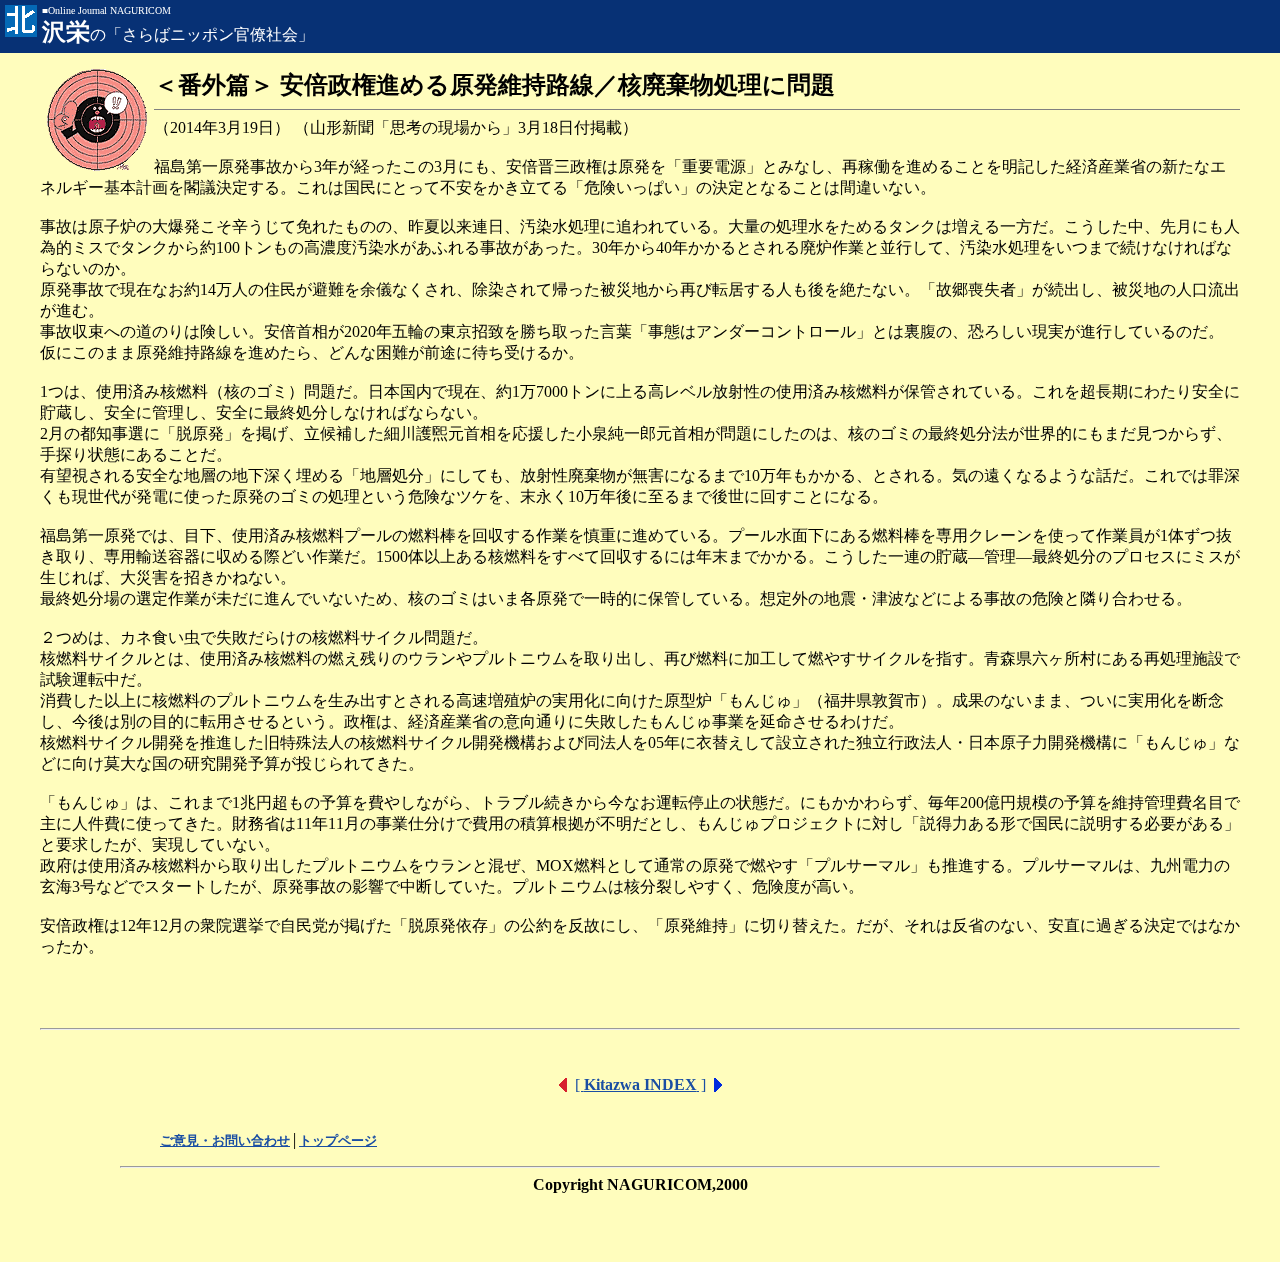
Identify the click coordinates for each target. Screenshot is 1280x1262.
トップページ (338, 1140)
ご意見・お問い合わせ (225, 1140)
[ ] (640, 1084)
